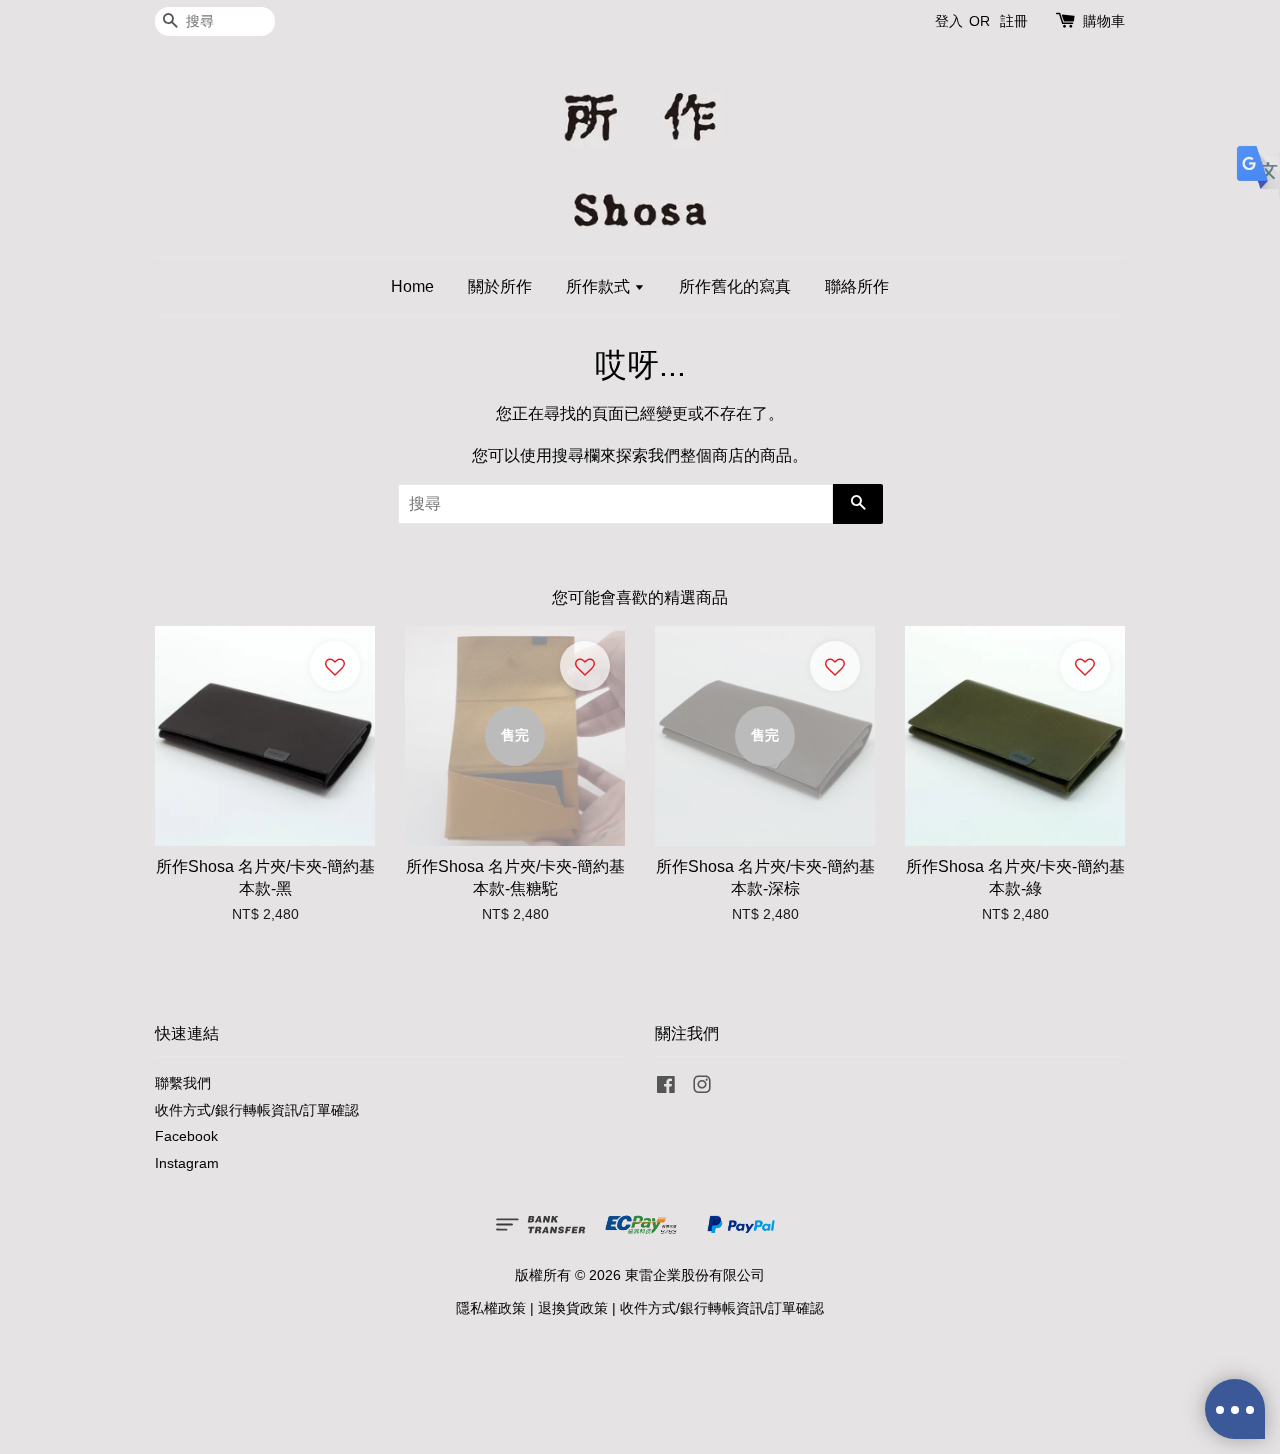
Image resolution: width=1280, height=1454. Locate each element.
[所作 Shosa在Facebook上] (666, 1088)
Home (412, 286)
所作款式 (600, 286)
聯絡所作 (857, 286)
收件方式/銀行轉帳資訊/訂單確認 (257, 1110)
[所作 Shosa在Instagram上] (702, 1088)
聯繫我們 (183, 1083)
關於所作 (500, 286)
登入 (949, 21)
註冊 (1014, 21)
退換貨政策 (573, 1308)
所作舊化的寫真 (735, 286)
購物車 (1104, 21)
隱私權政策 (491, 1308)
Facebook (186, 1136)
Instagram (187, 1163)
